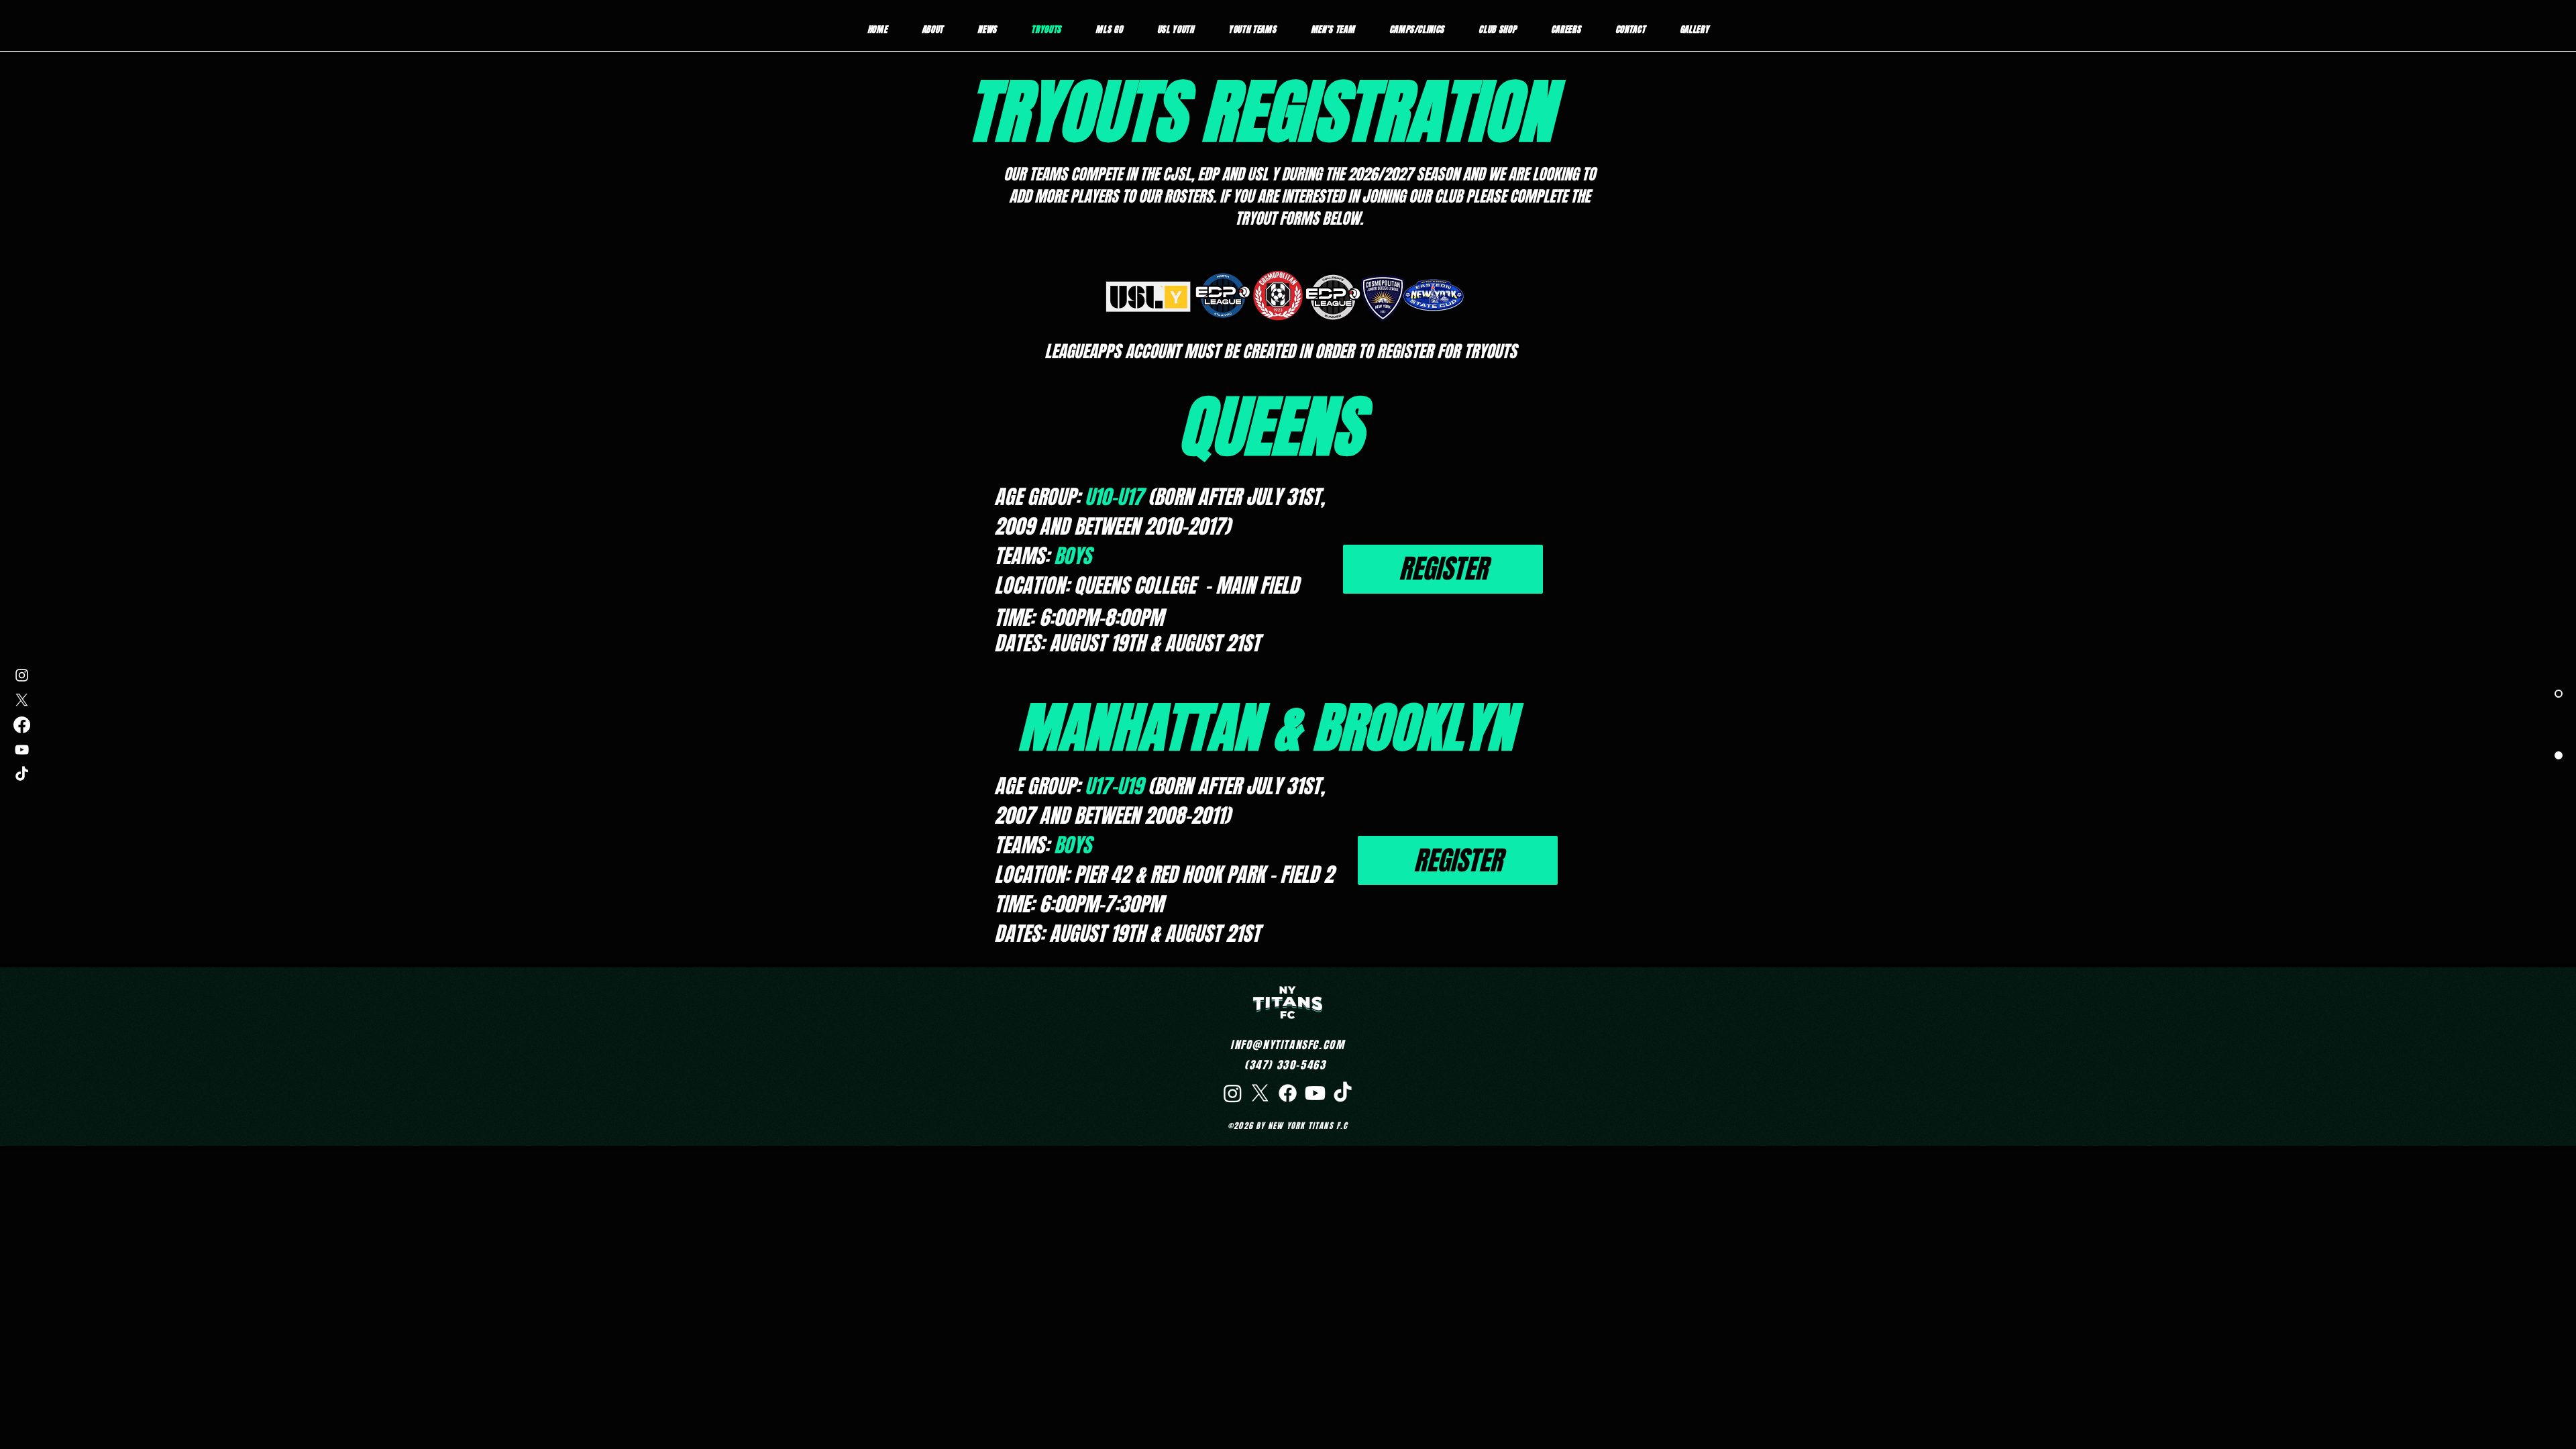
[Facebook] (22, 725)
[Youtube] (1315, 1093)
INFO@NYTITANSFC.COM (1287, 1045)
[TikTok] (22, 774)
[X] (22, 700)
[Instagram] (22, 675)
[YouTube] (22, 750)
